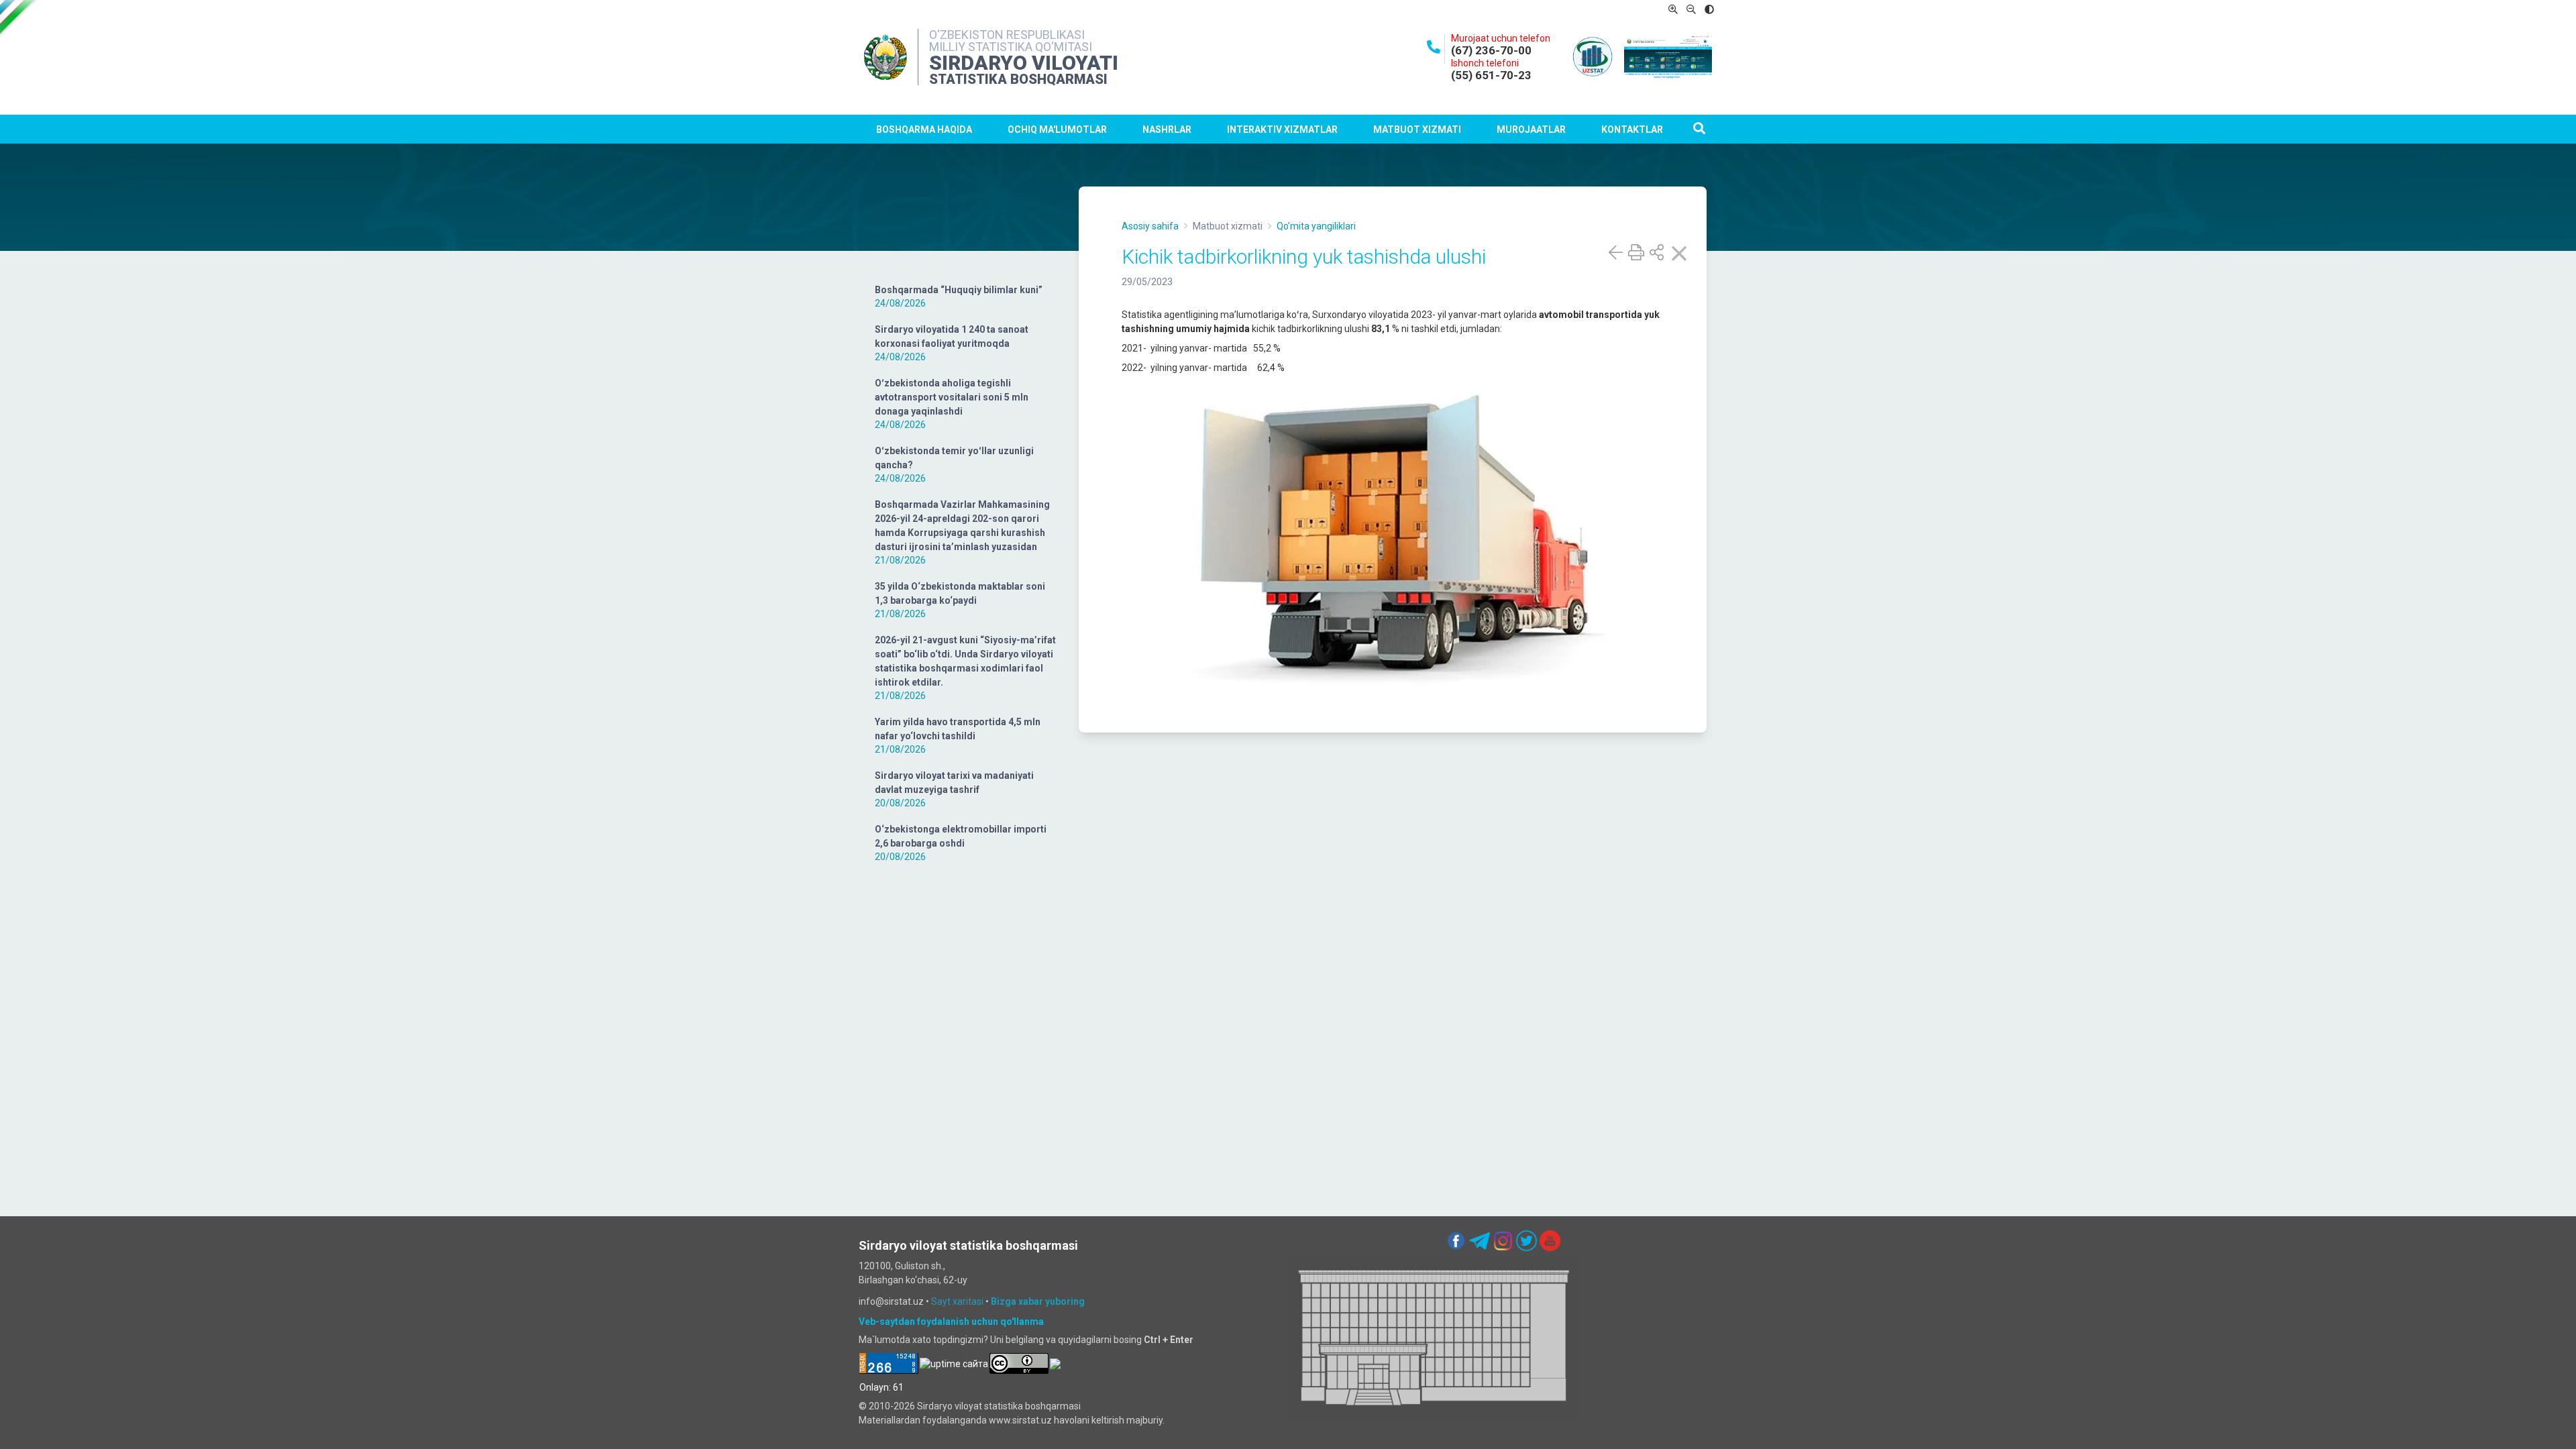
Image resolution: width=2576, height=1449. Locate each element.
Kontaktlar (1632, 129)
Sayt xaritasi (957, 1301)
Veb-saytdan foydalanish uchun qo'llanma (951, 1322)
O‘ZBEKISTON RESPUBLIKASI (1007, 35)
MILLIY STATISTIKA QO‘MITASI (1011, 47)
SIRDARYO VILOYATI (1024, 63)
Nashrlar (1167, 129)
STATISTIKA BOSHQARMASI (1018, 79)
